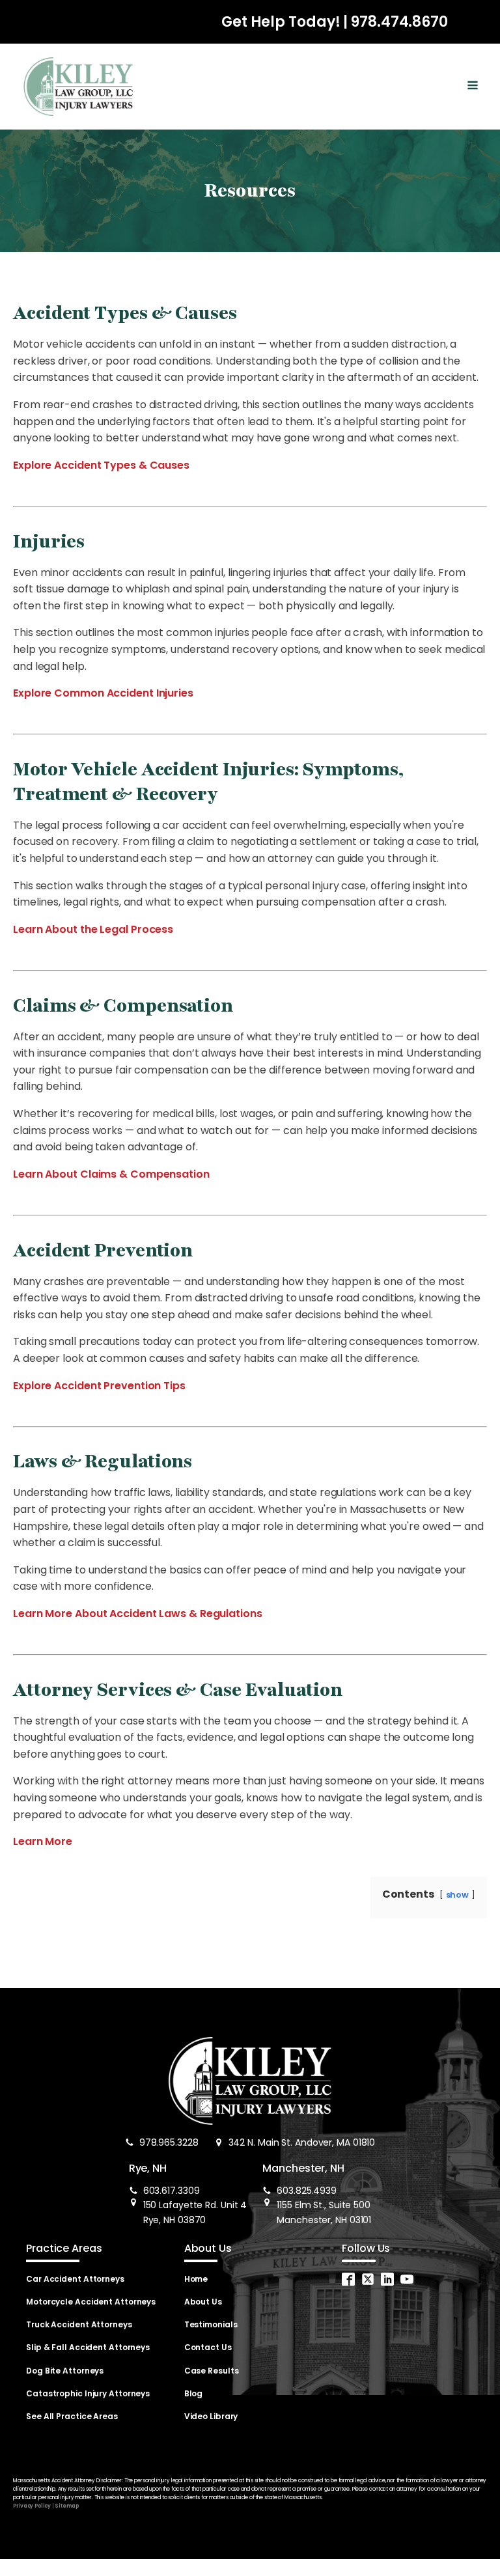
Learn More (43, 1841)
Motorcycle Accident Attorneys (91, 2302)
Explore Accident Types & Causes (101, 465)
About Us (203, 2302)
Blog (194, 2393)
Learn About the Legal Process (93, 929)
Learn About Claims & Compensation (111, 1174)
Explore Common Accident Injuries (103, 693)
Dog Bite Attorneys (65, 2371)
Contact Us (208, 2347)
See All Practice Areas (72, 2416)
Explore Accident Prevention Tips (99, 1386)
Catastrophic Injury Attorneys (88, 2393)
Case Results (212, 2371)
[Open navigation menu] (473, 87)
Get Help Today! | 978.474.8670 (335, 22)
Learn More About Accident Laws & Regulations (138, 1613)
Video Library (211, 2416)
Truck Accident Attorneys (79, 2324)
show (458, 1895)
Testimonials (211, 2324)
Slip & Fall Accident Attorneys (88, 2347)
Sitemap (66, 2506)
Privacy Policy (32, 2506)
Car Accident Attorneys (75, 2279)
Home (196, 2279)
